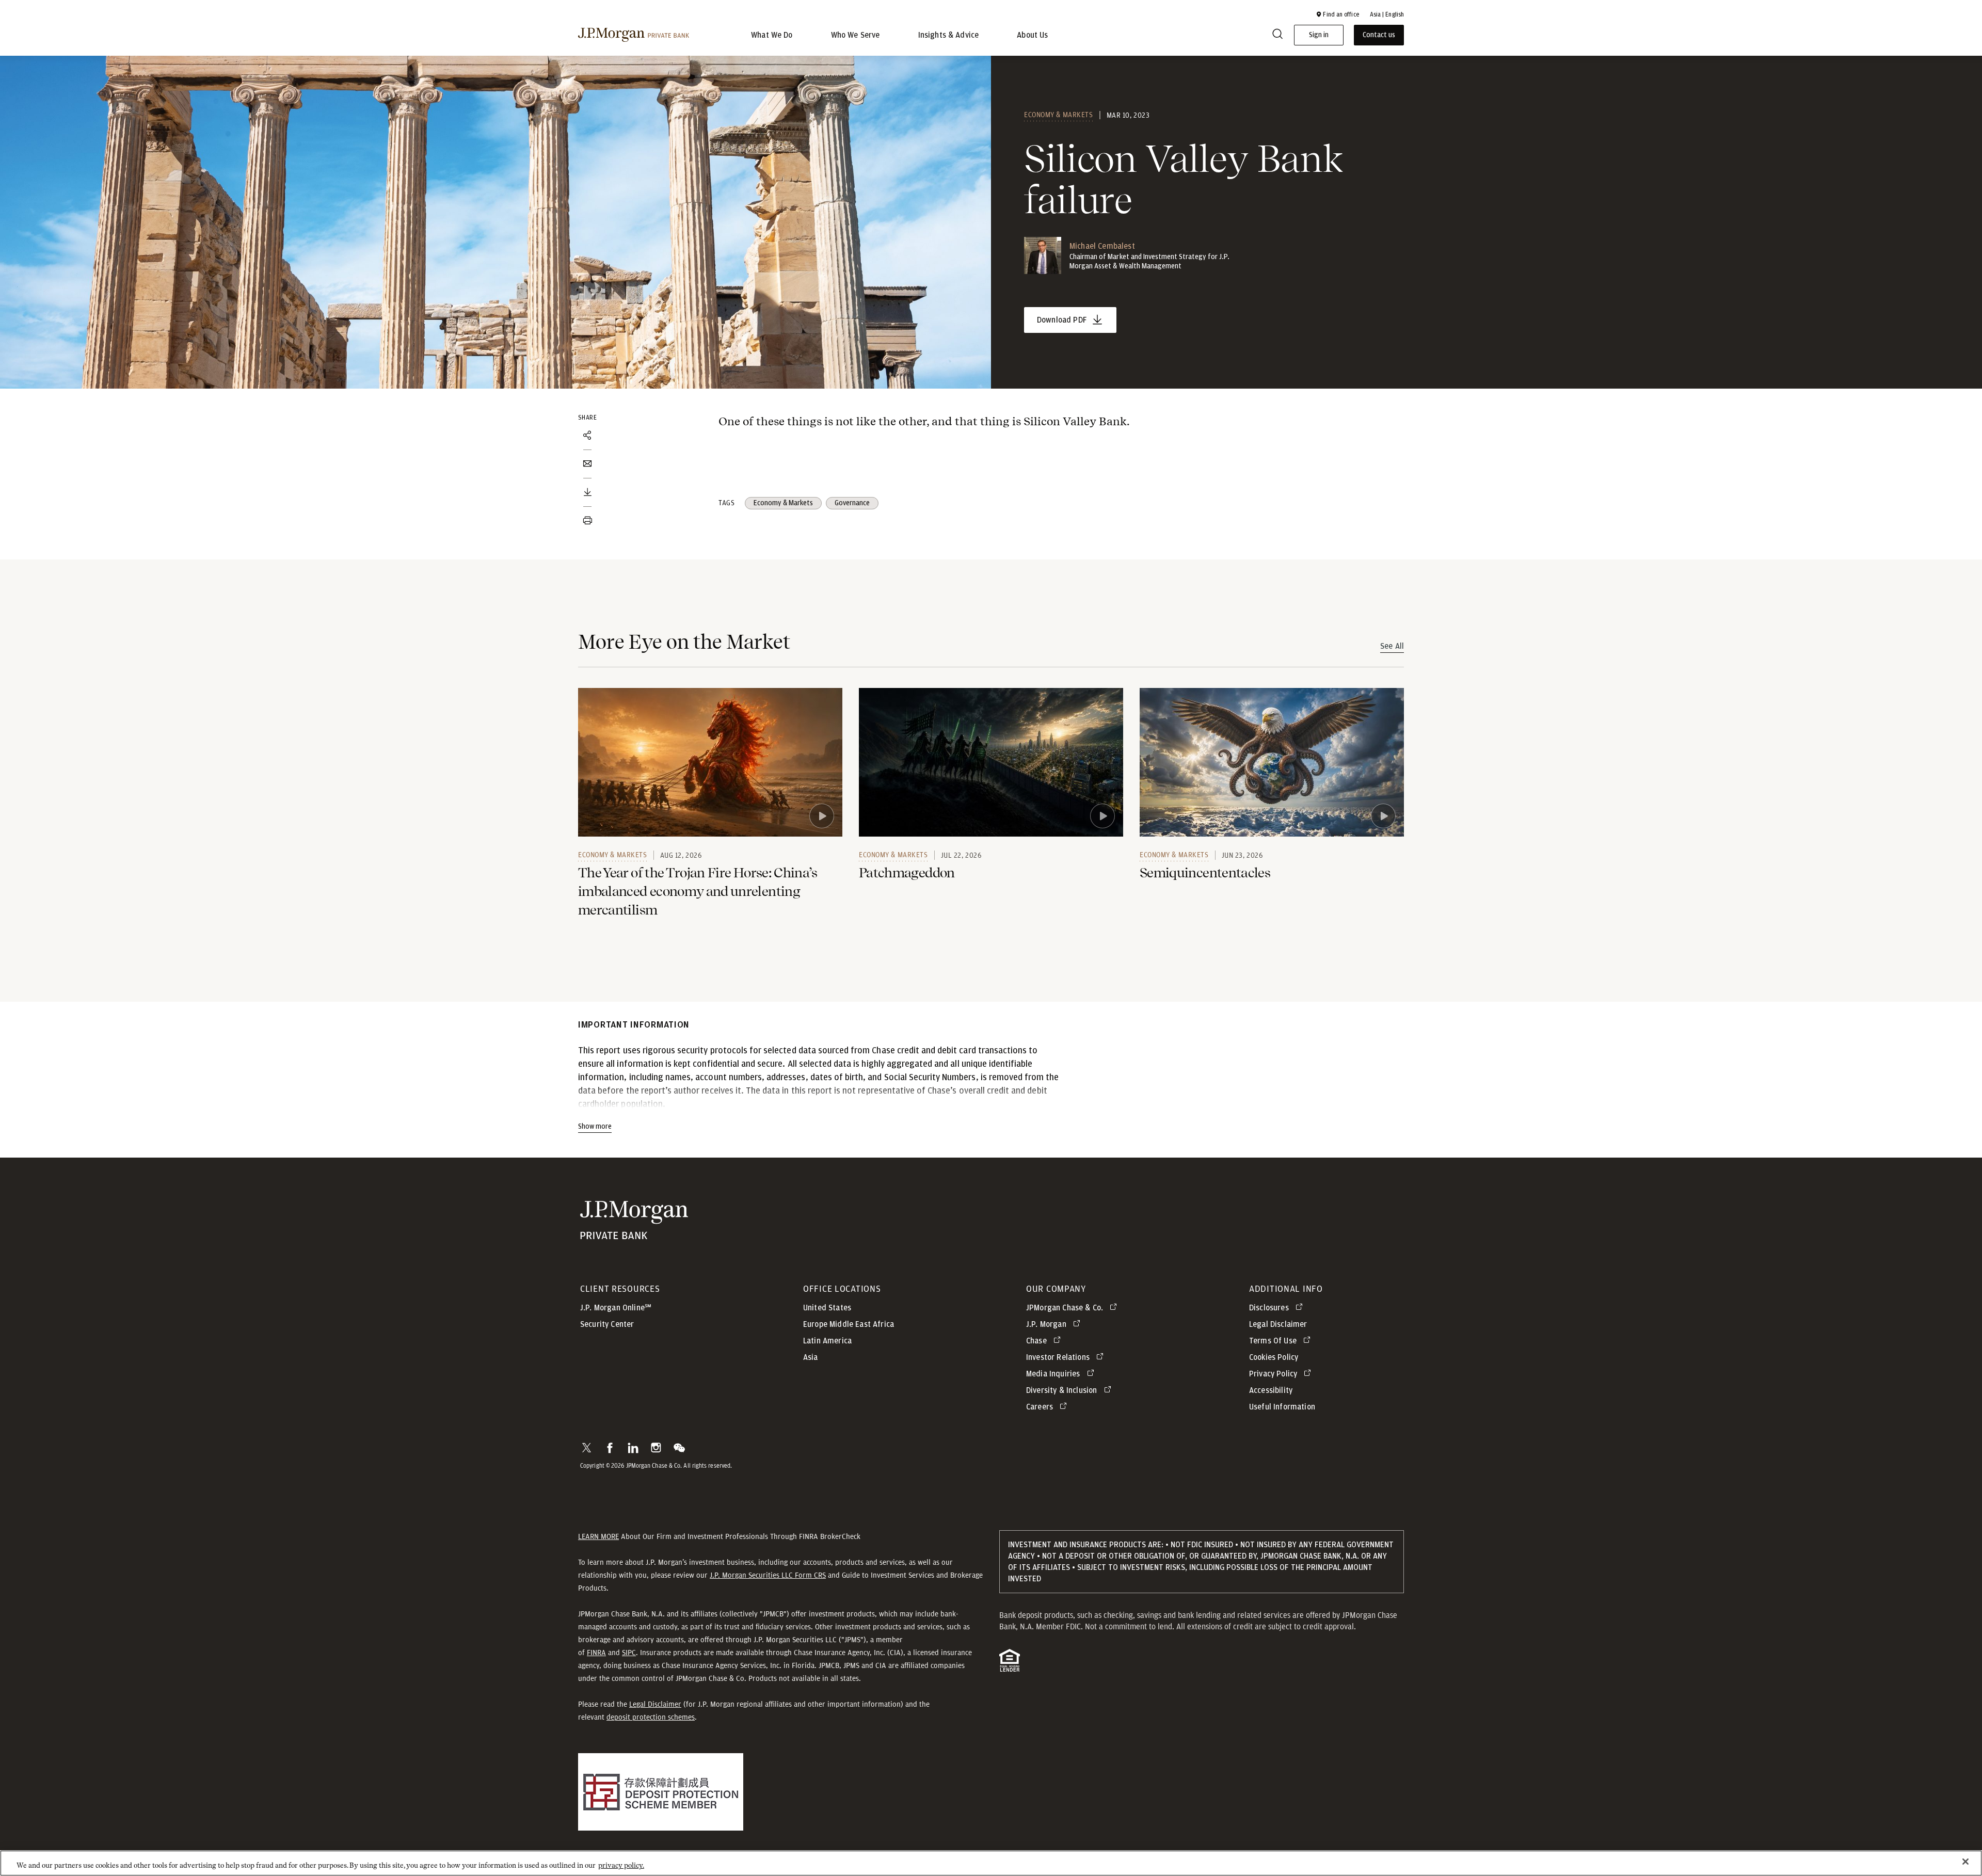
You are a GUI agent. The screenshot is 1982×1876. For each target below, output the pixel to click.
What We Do (772, 35)
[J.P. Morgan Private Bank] (634, 35)
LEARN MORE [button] (598, 1536)
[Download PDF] (587, 492)
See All (1392, 646)
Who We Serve (856, 35)
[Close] (1965, 1862)
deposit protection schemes (651, 1717)
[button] (1337, 14)
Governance (852, 503)
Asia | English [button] (1387, 14)
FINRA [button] (596, 1653)
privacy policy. (621, 1865)
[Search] (1277, 35)
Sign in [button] (1319, 35)
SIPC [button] (629, 1653)
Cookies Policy (1274, 1357)
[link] (710, 762)
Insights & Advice (949, 35)
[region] (991, 1863)
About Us (1032, 35)
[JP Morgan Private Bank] (634, 1234)
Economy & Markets (1059, 115)
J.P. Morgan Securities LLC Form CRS (768, 1575)
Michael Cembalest (1102, 246)
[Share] (587, 436)
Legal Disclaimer (655, 1704)
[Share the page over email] (587, 464)
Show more (595, 1127)
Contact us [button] (1379, 35)
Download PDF (1062, 320)
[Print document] (587, 521)
